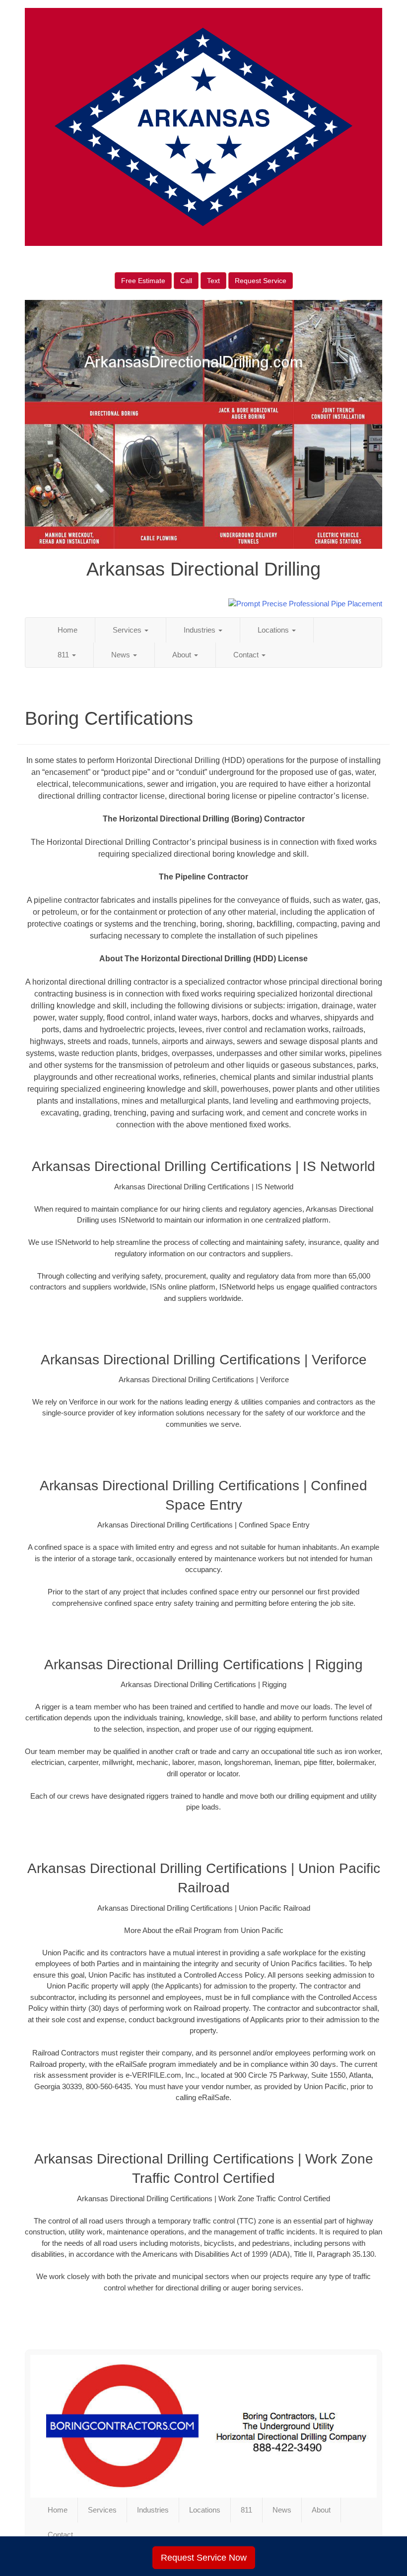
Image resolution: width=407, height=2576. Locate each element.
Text (213, 281)
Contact (247, 655)
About (183, 655)
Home (68, 630)
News (122, 655)
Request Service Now (204, 2558)
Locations (274, 630)
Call (186, 281)
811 (64, 655)
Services (128, 630)
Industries (201, 630)
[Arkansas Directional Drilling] (203, 2426)
